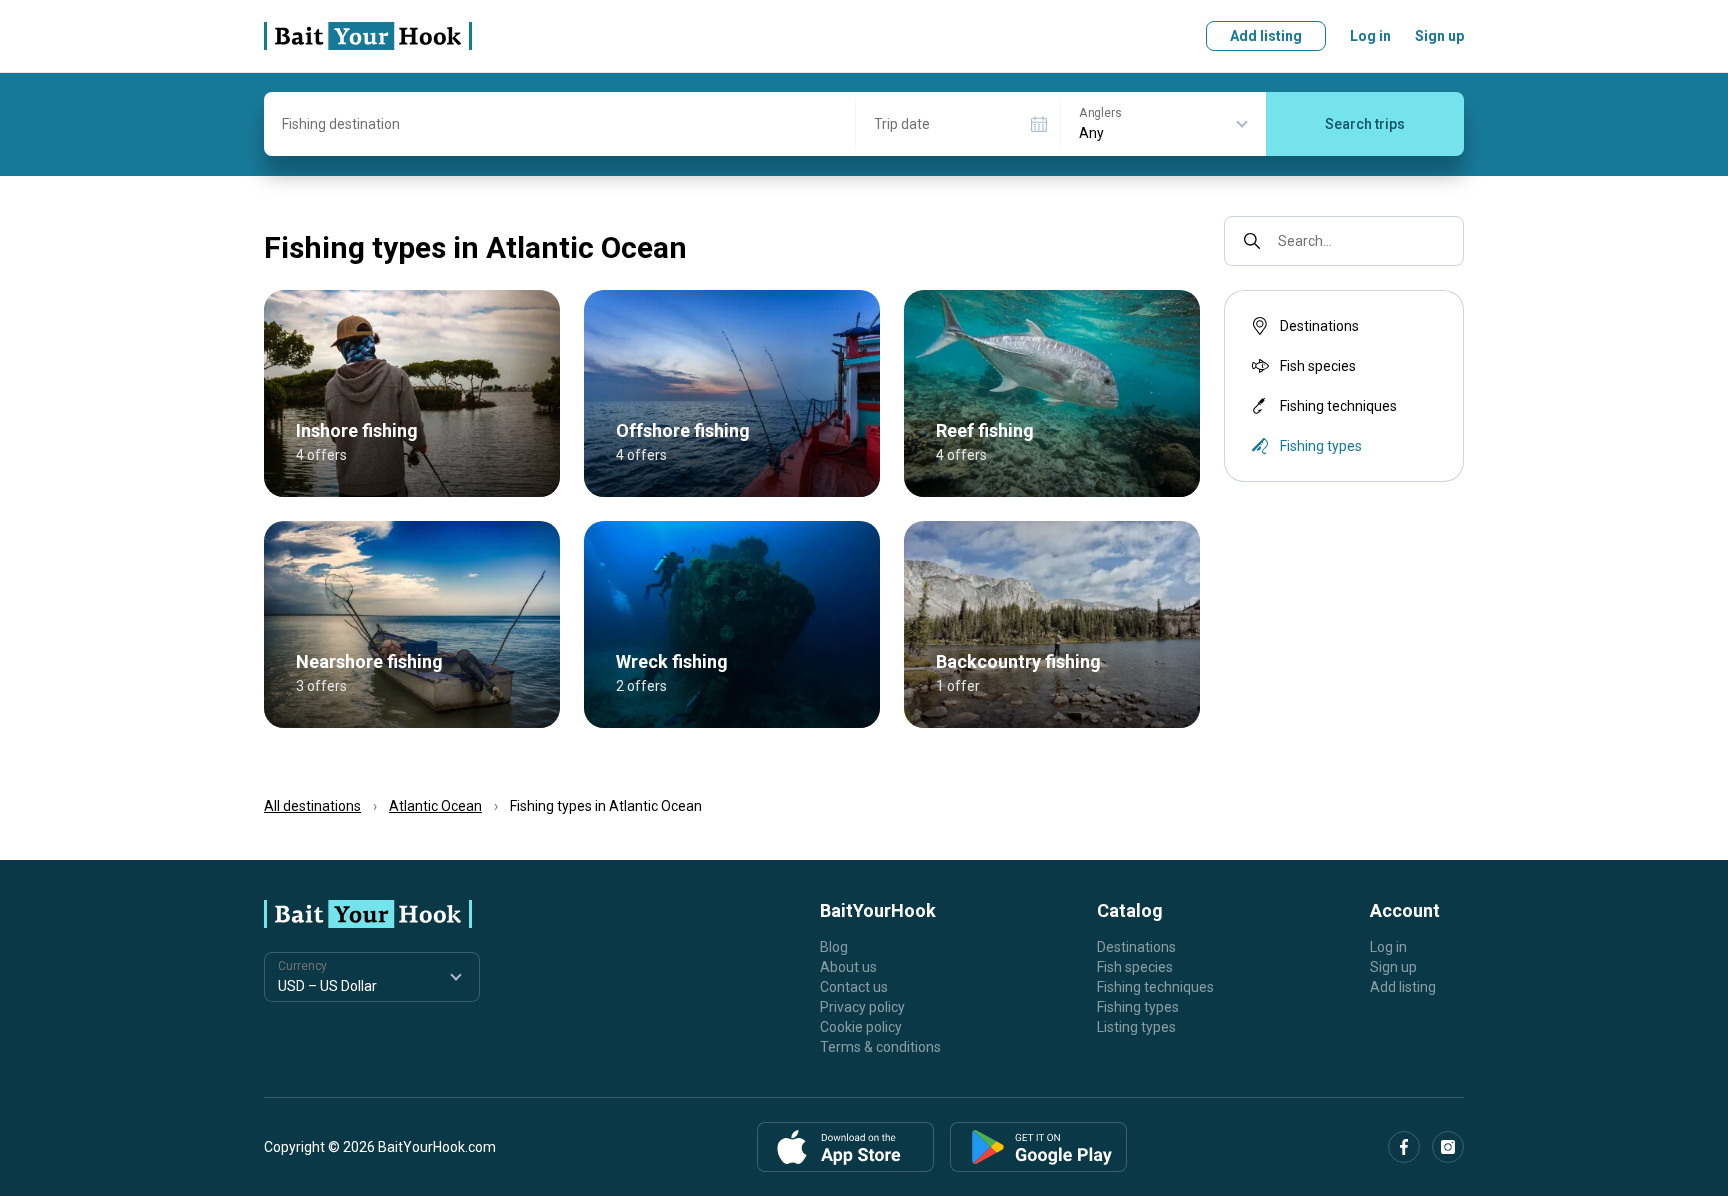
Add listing (1266, 36)
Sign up (1439, 36)
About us (848, 967)
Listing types (1136, 1027)
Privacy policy (862, 1007)
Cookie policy (861, 1027)
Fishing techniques (1338, 406)
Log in (1370, 36)
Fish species (1318, 366)
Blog (834, 947)
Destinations (1319, 326)
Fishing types (1138, 1007)
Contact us (854, 987)
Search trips (1365, 124)
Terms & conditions (880, 1047)
